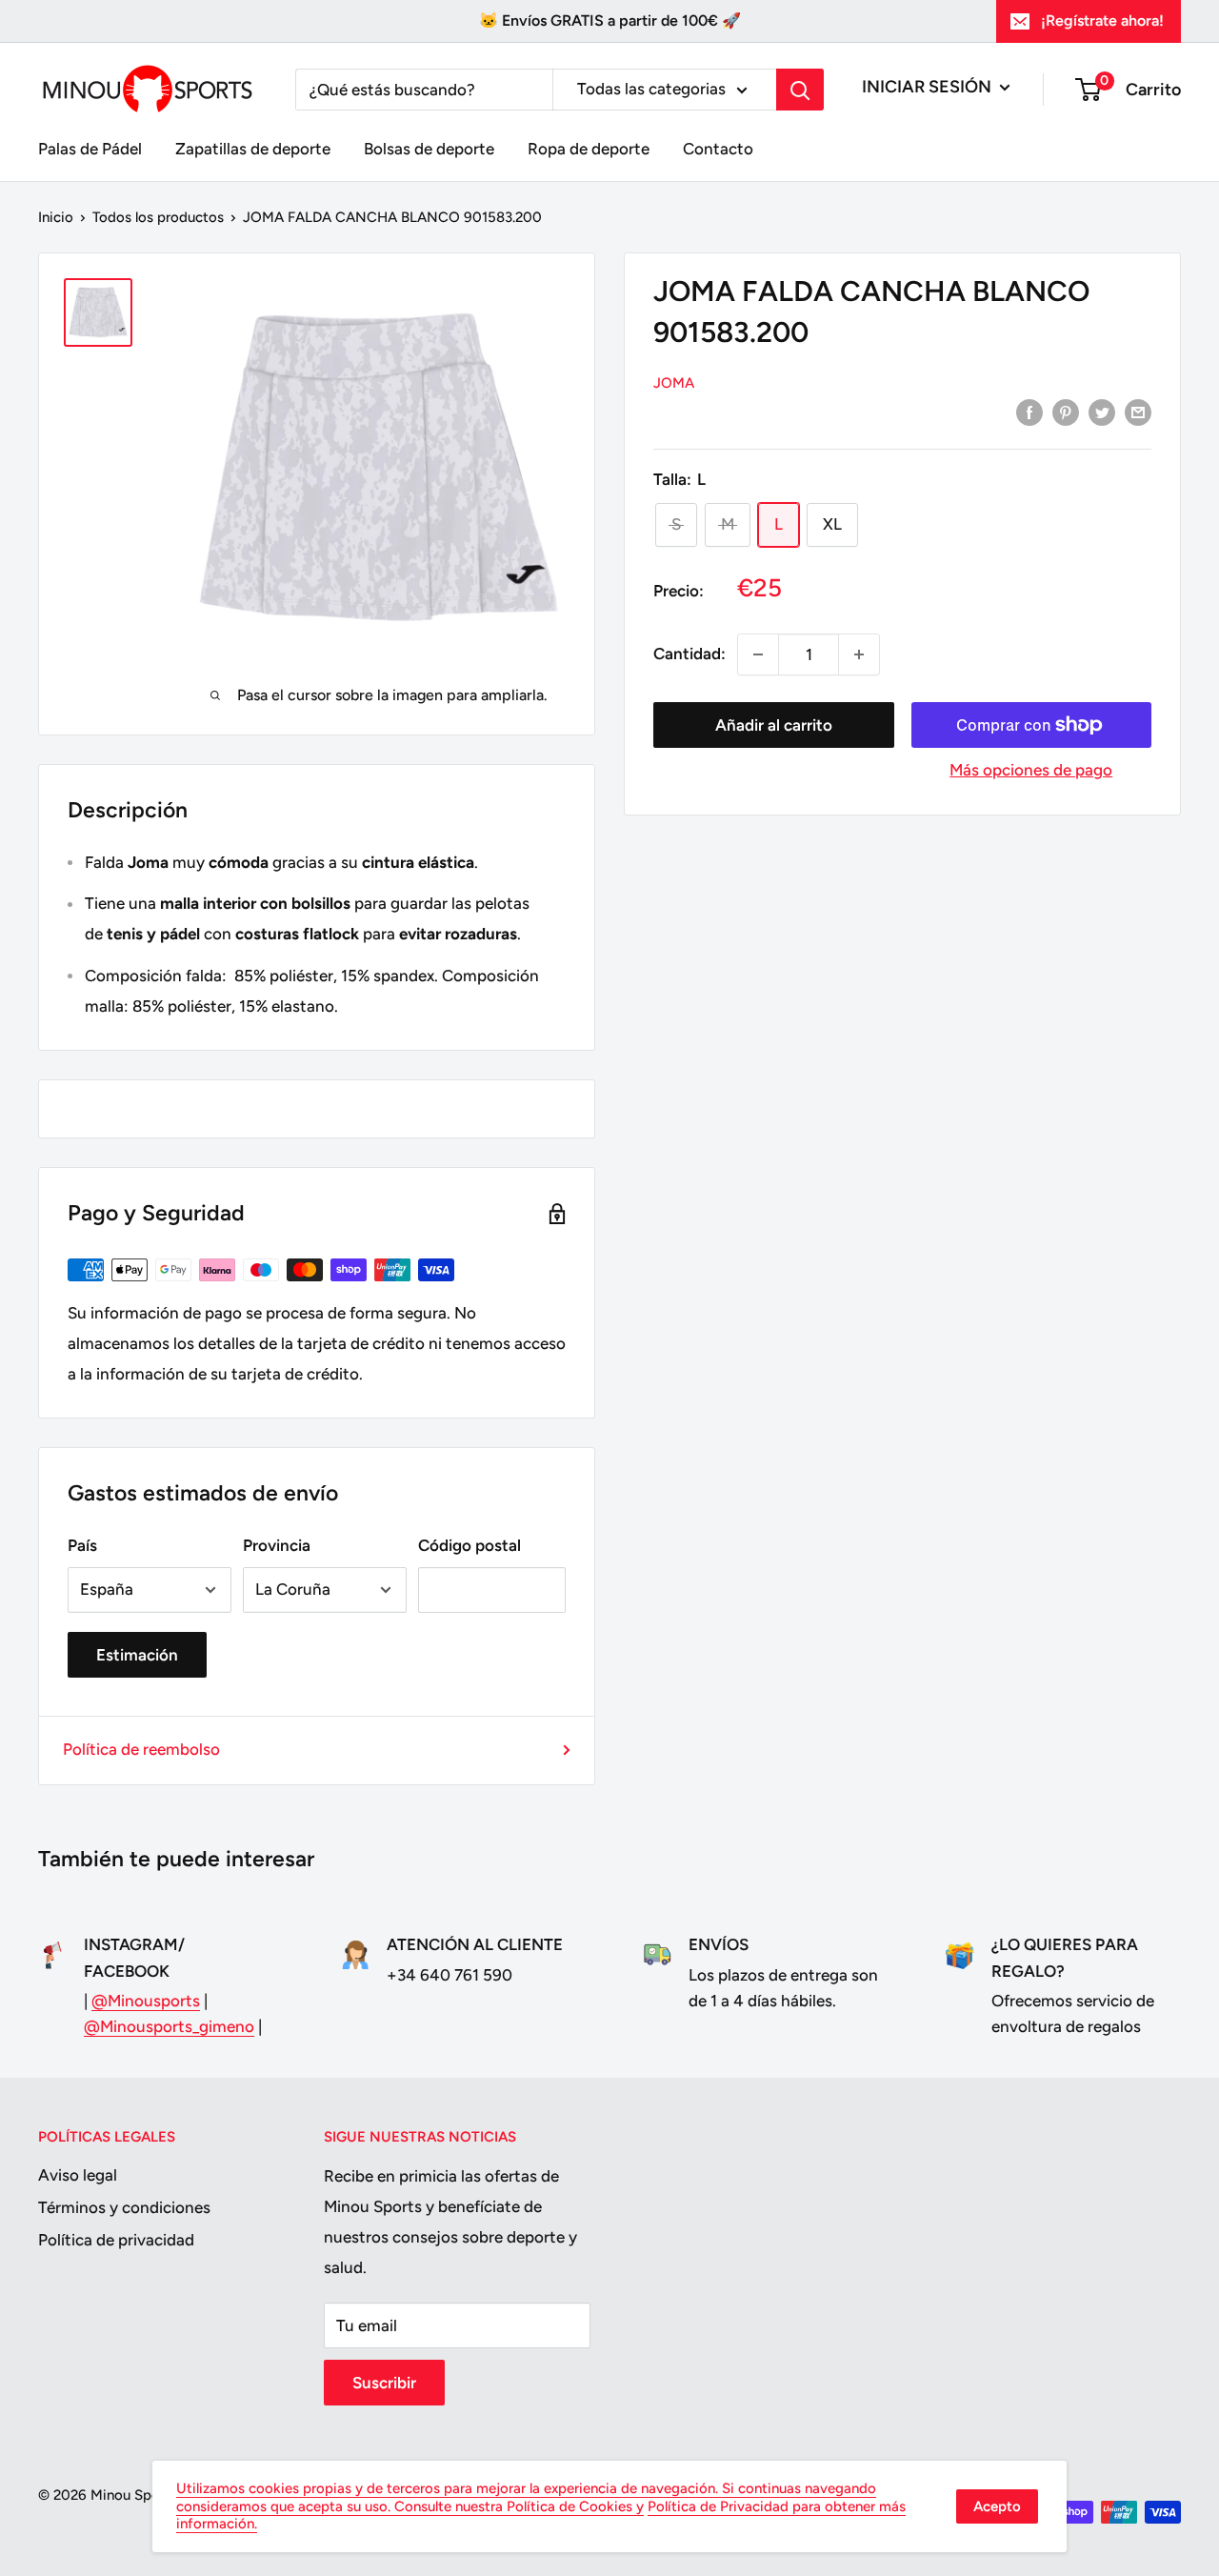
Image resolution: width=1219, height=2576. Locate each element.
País (82, 1545)
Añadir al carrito (774, 725)
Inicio (56, 217)
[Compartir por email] (1138, 413)
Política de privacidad (116, 2240)
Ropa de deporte (589, 149)
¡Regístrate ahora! (1102, 20)
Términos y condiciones (124, 2207)
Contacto (718, 149)
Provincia (277, 1545)
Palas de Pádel (90, 149)
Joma (674, 383)
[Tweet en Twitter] (1102, 413)
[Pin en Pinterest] (1066, 413)
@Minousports (146, 2001)
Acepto (997, 2506)
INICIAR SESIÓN (929, 87)
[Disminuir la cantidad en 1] (758, 654)
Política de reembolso (141, 1749)
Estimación (137, 1655)
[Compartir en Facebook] (1029, 413)
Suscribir (384, 2383)
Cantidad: (689, 654)
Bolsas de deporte (429, 149)
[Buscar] (800, 90)
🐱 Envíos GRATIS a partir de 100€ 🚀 (610, 20)
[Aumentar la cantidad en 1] (859, 654)
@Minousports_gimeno (169, 2026)
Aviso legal (78, 2175)
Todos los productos (158, 217)
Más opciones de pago (1031, 770)
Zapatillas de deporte (253, 149)
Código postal (470, 1545)
